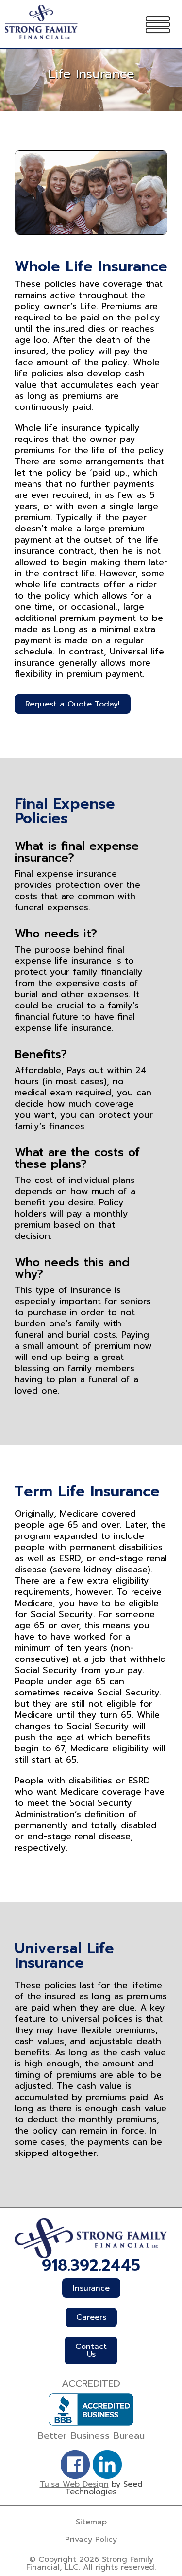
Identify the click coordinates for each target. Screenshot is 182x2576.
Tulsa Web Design (74, 2484)
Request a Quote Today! (73, 704)
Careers (91, 2317)
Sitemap (91, 2522)
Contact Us (91, 2350)
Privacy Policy (91, 2540)
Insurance (91, 2288)
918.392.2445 (91, 2266)
